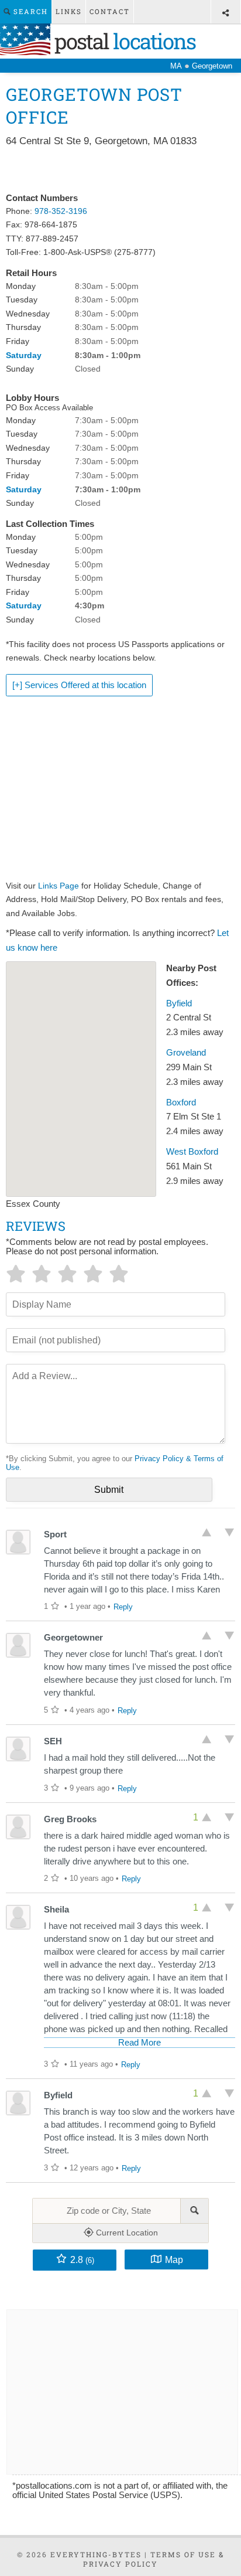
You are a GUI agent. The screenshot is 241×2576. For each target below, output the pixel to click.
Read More (140, 2043)
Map (174, 2259)
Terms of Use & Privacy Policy (154, 2559)
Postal (123, 41)
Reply (123, 1607)
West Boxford (192, 1152)
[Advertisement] (120, 171)
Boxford (181, 1102)
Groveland (186, 1053)
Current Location (126, 2233)
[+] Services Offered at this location (79, 685)
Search (29, 11)
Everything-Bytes (96, 2554)
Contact (110, 11)
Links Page (58, 886)
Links (69, 11)
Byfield (179, 1003)
